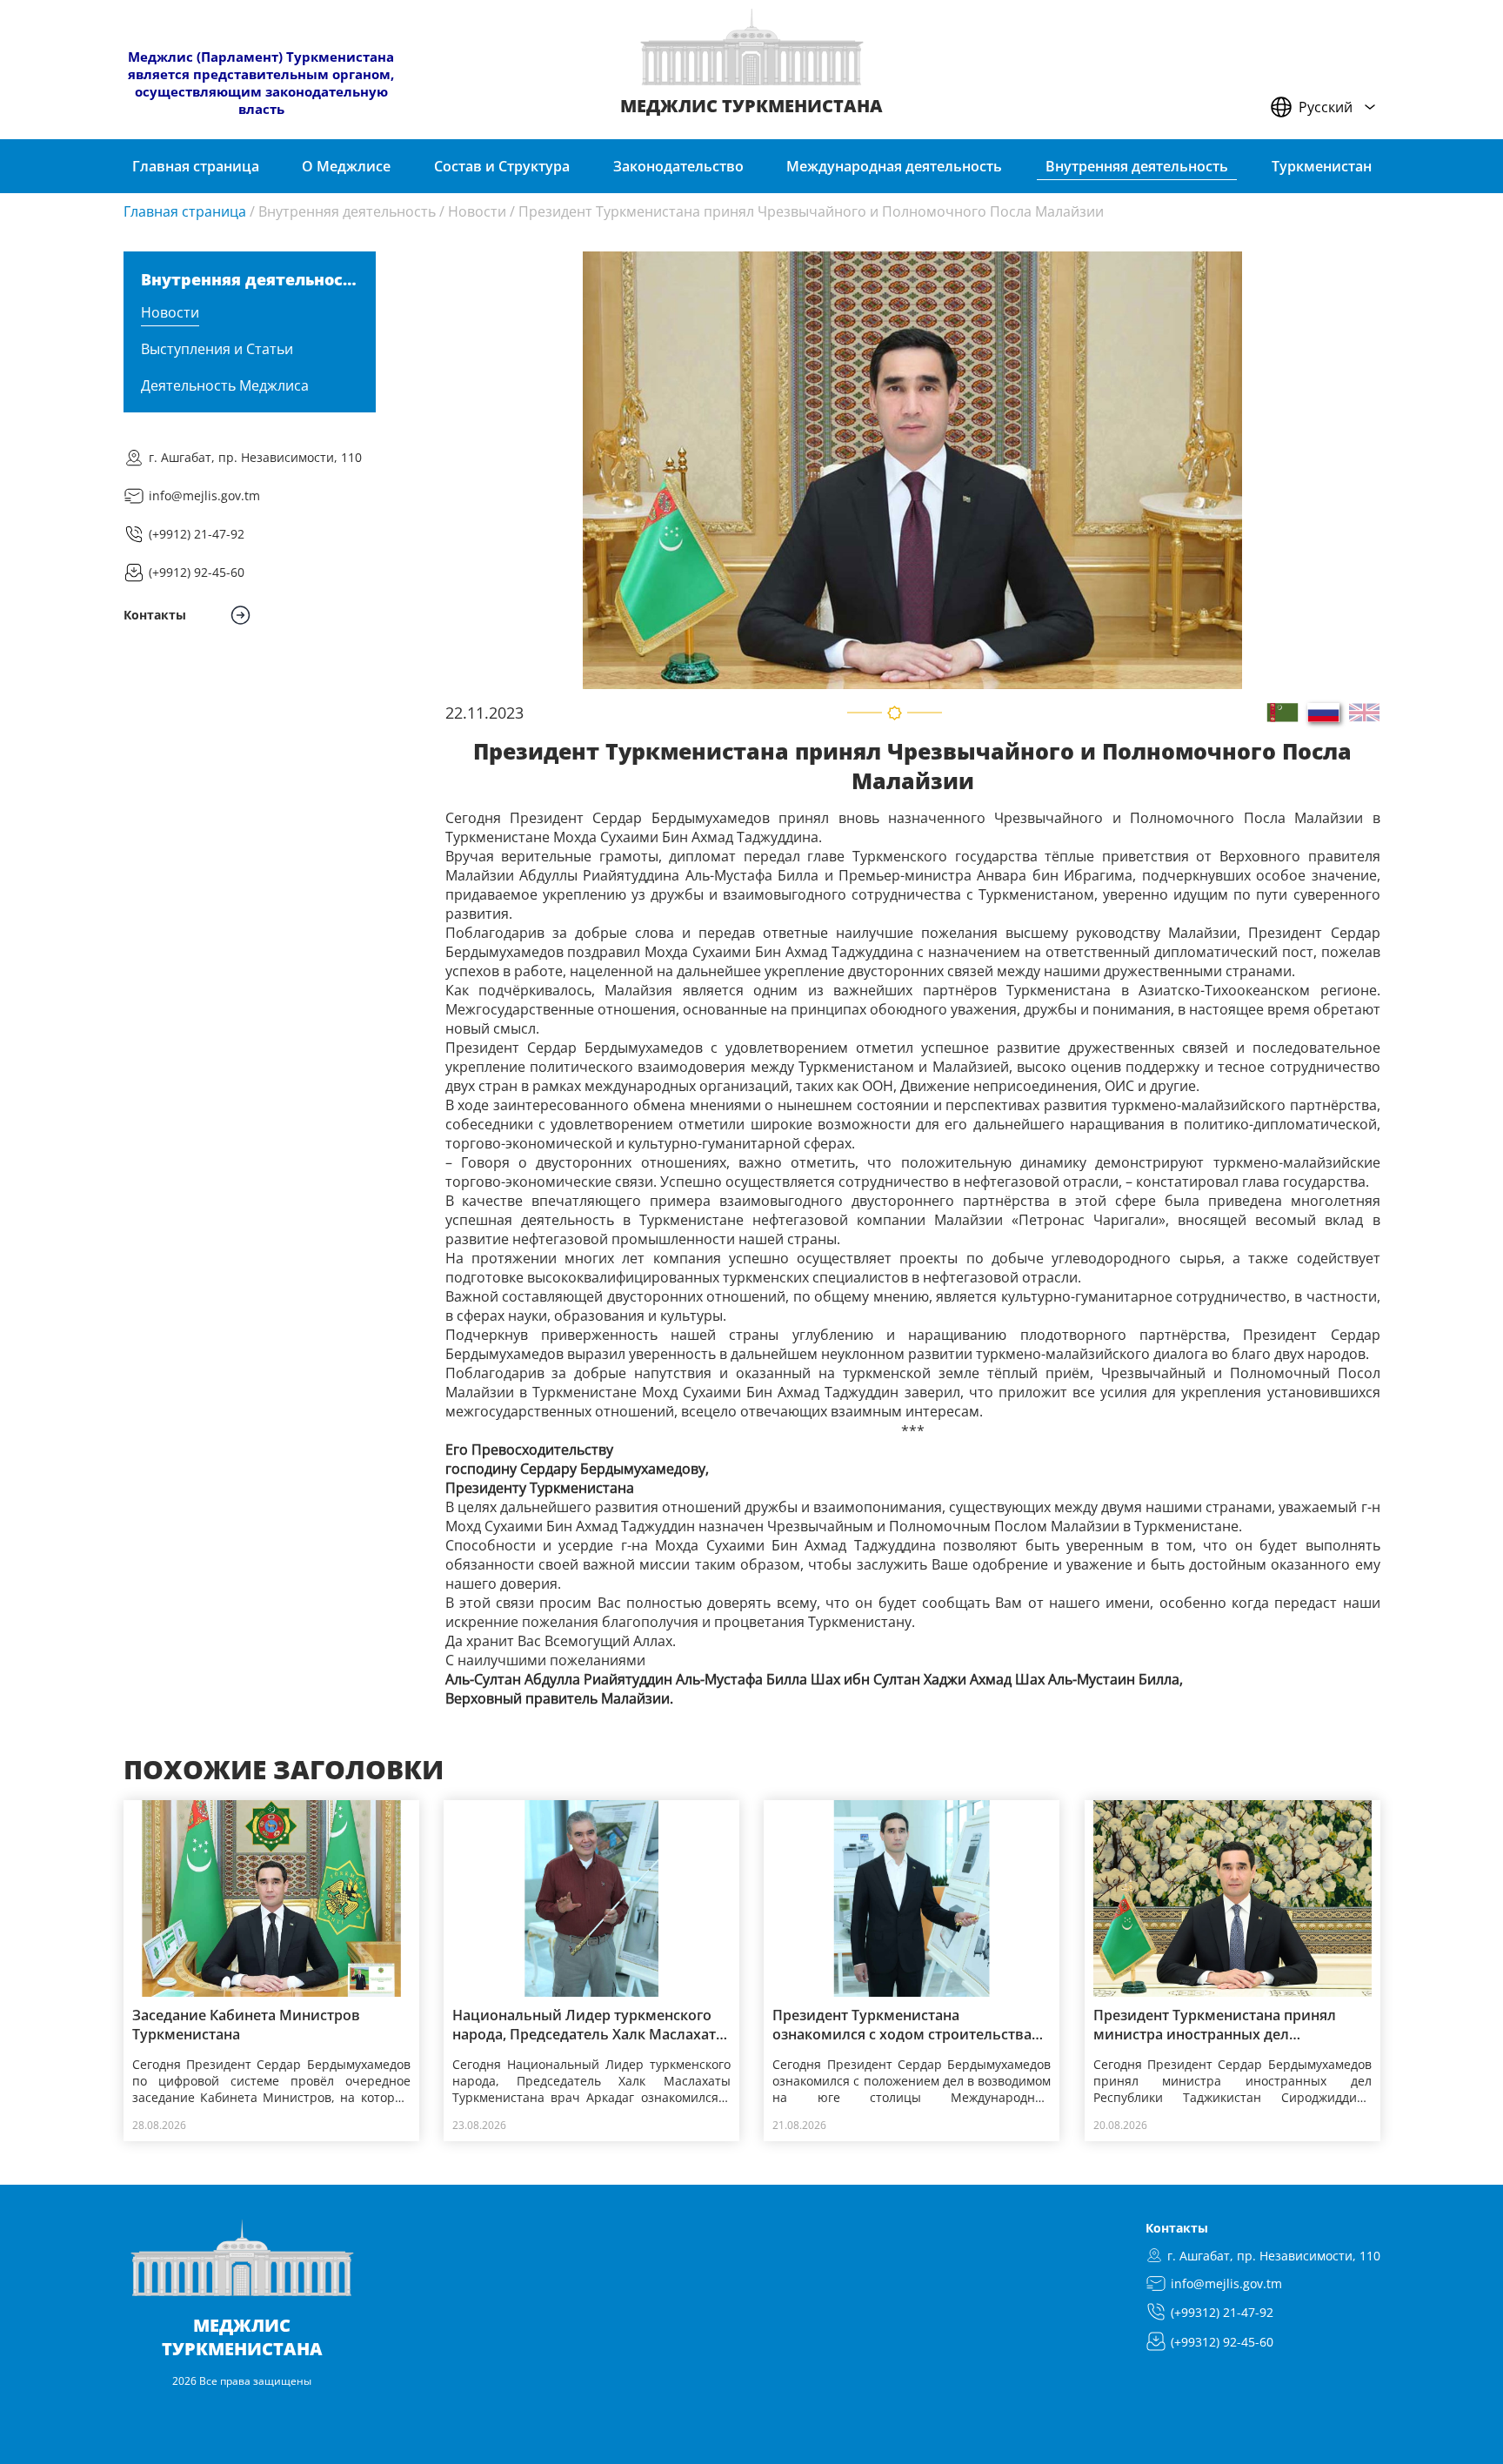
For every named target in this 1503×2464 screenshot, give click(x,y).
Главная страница (185, 211)
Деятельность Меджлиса (225, 385)
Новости (477, 211)
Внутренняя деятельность (347, 211)
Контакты (1177, 2228)
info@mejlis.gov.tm (204, 495)
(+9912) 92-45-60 (197, 572)
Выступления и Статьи (217, 349)
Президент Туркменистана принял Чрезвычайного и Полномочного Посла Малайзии (811, 211)
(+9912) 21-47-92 (197, 534)
